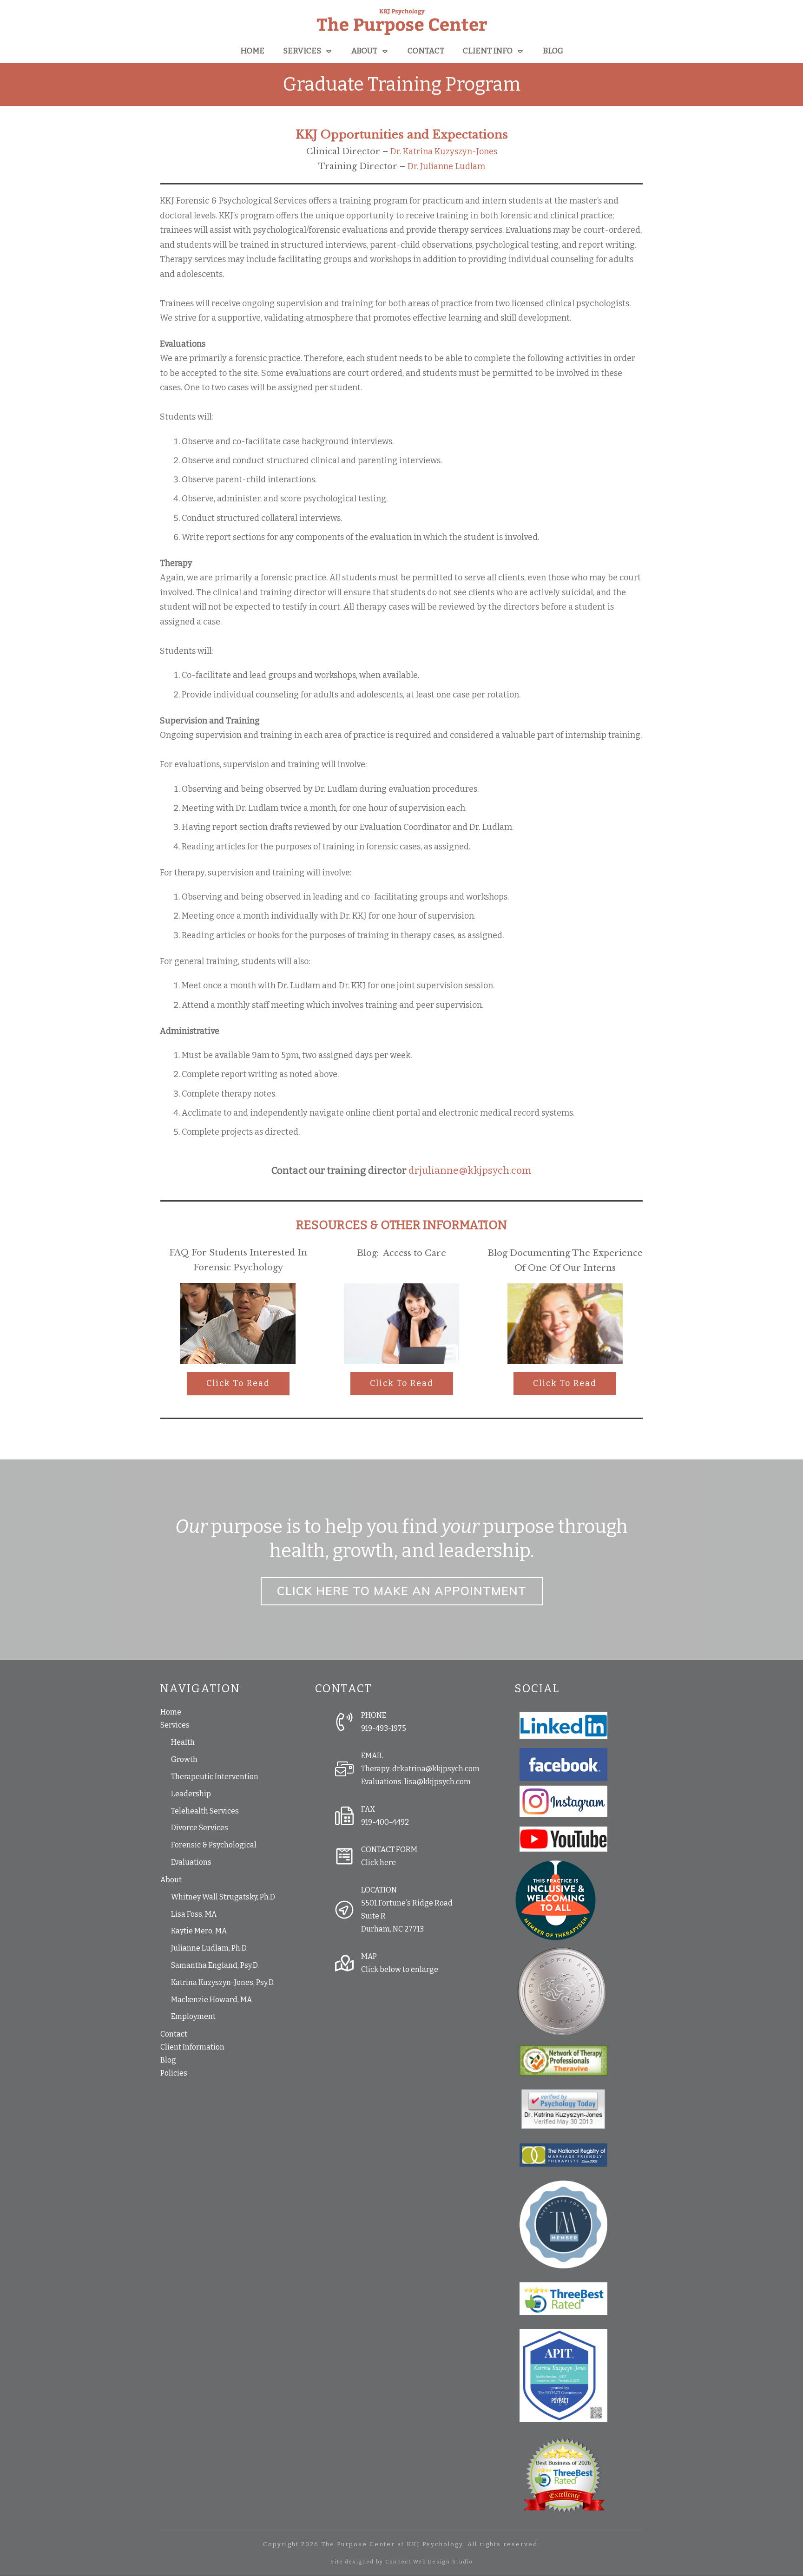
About (171, 1880)
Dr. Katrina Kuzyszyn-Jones (444, 151)
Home (171, 1712)
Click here (378, 1863)
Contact (174, 2034)
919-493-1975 (384, 1728)
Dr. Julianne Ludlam (446, 166)
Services (175, 1725)
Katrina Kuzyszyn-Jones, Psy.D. (223, 1982)
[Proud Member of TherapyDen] (556, 1900)
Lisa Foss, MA (194, 1914)
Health (183, 1742)
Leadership (191, 1794)
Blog (168, 2060)
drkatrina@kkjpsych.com (436, 1769)
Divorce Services (200, 1828)
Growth (184, 1759)
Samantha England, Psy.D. (215, 1965)
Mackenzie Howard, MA (211, 2000)
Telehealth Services (205, 1811)
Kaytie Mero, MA (199, 1931)
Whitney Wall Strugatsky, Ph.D (223, 1897)
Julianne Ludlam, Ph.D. (209, 1948)
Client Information (192, 2047)
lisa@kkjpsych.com (438, 1782)
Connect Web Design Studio (429, 2562)
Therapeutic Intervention (215, 1777)
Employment (193, 2016)
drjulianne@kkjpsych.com (470, 1170)
